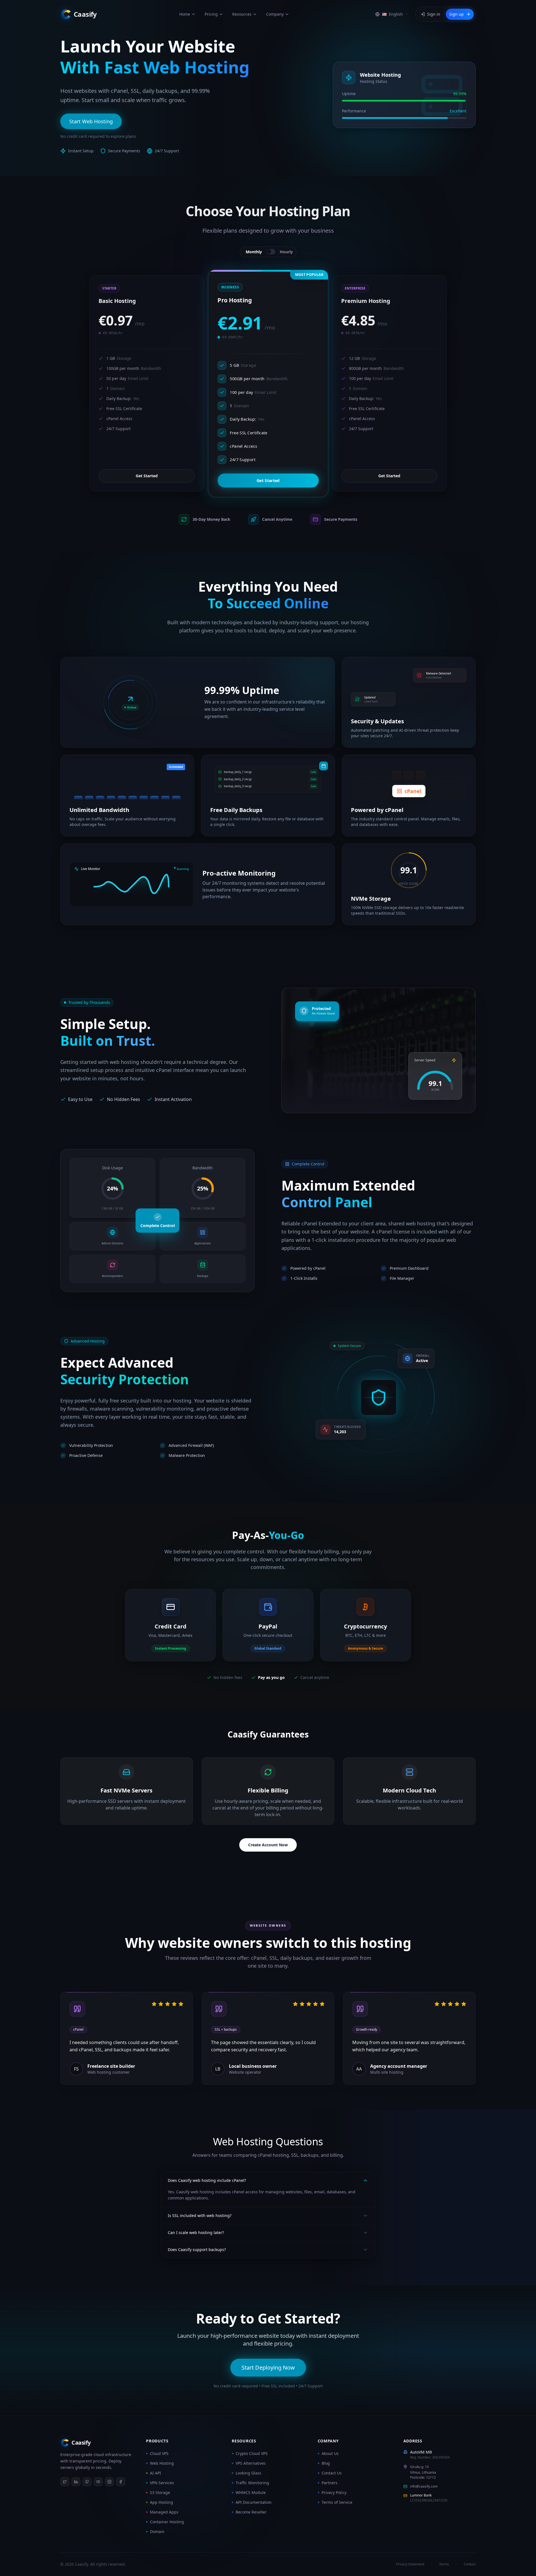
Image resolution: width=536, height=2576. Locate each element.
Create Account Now (268, 1845)
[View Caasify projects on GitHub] (87, 2482)
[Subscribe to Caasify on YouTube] (98, 2482)
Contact (470, 2564)
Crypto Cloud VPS (252, 2453)
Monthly (254, 252)
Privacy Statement (410, 2564)
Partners (330, 2483)
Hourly (286, 252)
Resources (242, 14)
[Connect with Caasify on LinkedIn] (76, 2482)
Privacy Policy (334, 2492)
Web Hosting (162, 2463)
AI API (155, 2473)
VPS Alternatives (251, 2463)
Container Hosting (167, 2522)
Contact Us (332, 2473)
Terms (444, 2564)
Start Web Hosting (91, 121)
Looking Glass (248, 2473)
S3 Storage (160, 2492)
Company (275, 14)
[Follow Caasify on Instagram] (109, 2482)
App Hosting (161, 2502)
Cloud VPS (159, 2453)
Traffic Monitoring (252, 2483)
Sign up (456, 14)
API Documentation (254, 2502)
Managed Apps (164, 2512)
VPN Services (162, 2483)
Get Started (147, 476)
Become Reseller (251, 2512)
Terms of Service (337, 2502)
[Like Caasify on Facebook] (121, 2482)
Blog (326, 2463)
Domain (157, 2532)
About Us (330, 2453)
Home (185, 14)
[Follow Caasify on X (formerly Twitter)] (65, 2482)
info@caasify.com (424, 2486)
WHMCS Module (251, 2492)
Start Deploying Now (268, 2367)
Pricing (211, 14)
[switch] (271, 252)
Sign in (434, 14)
